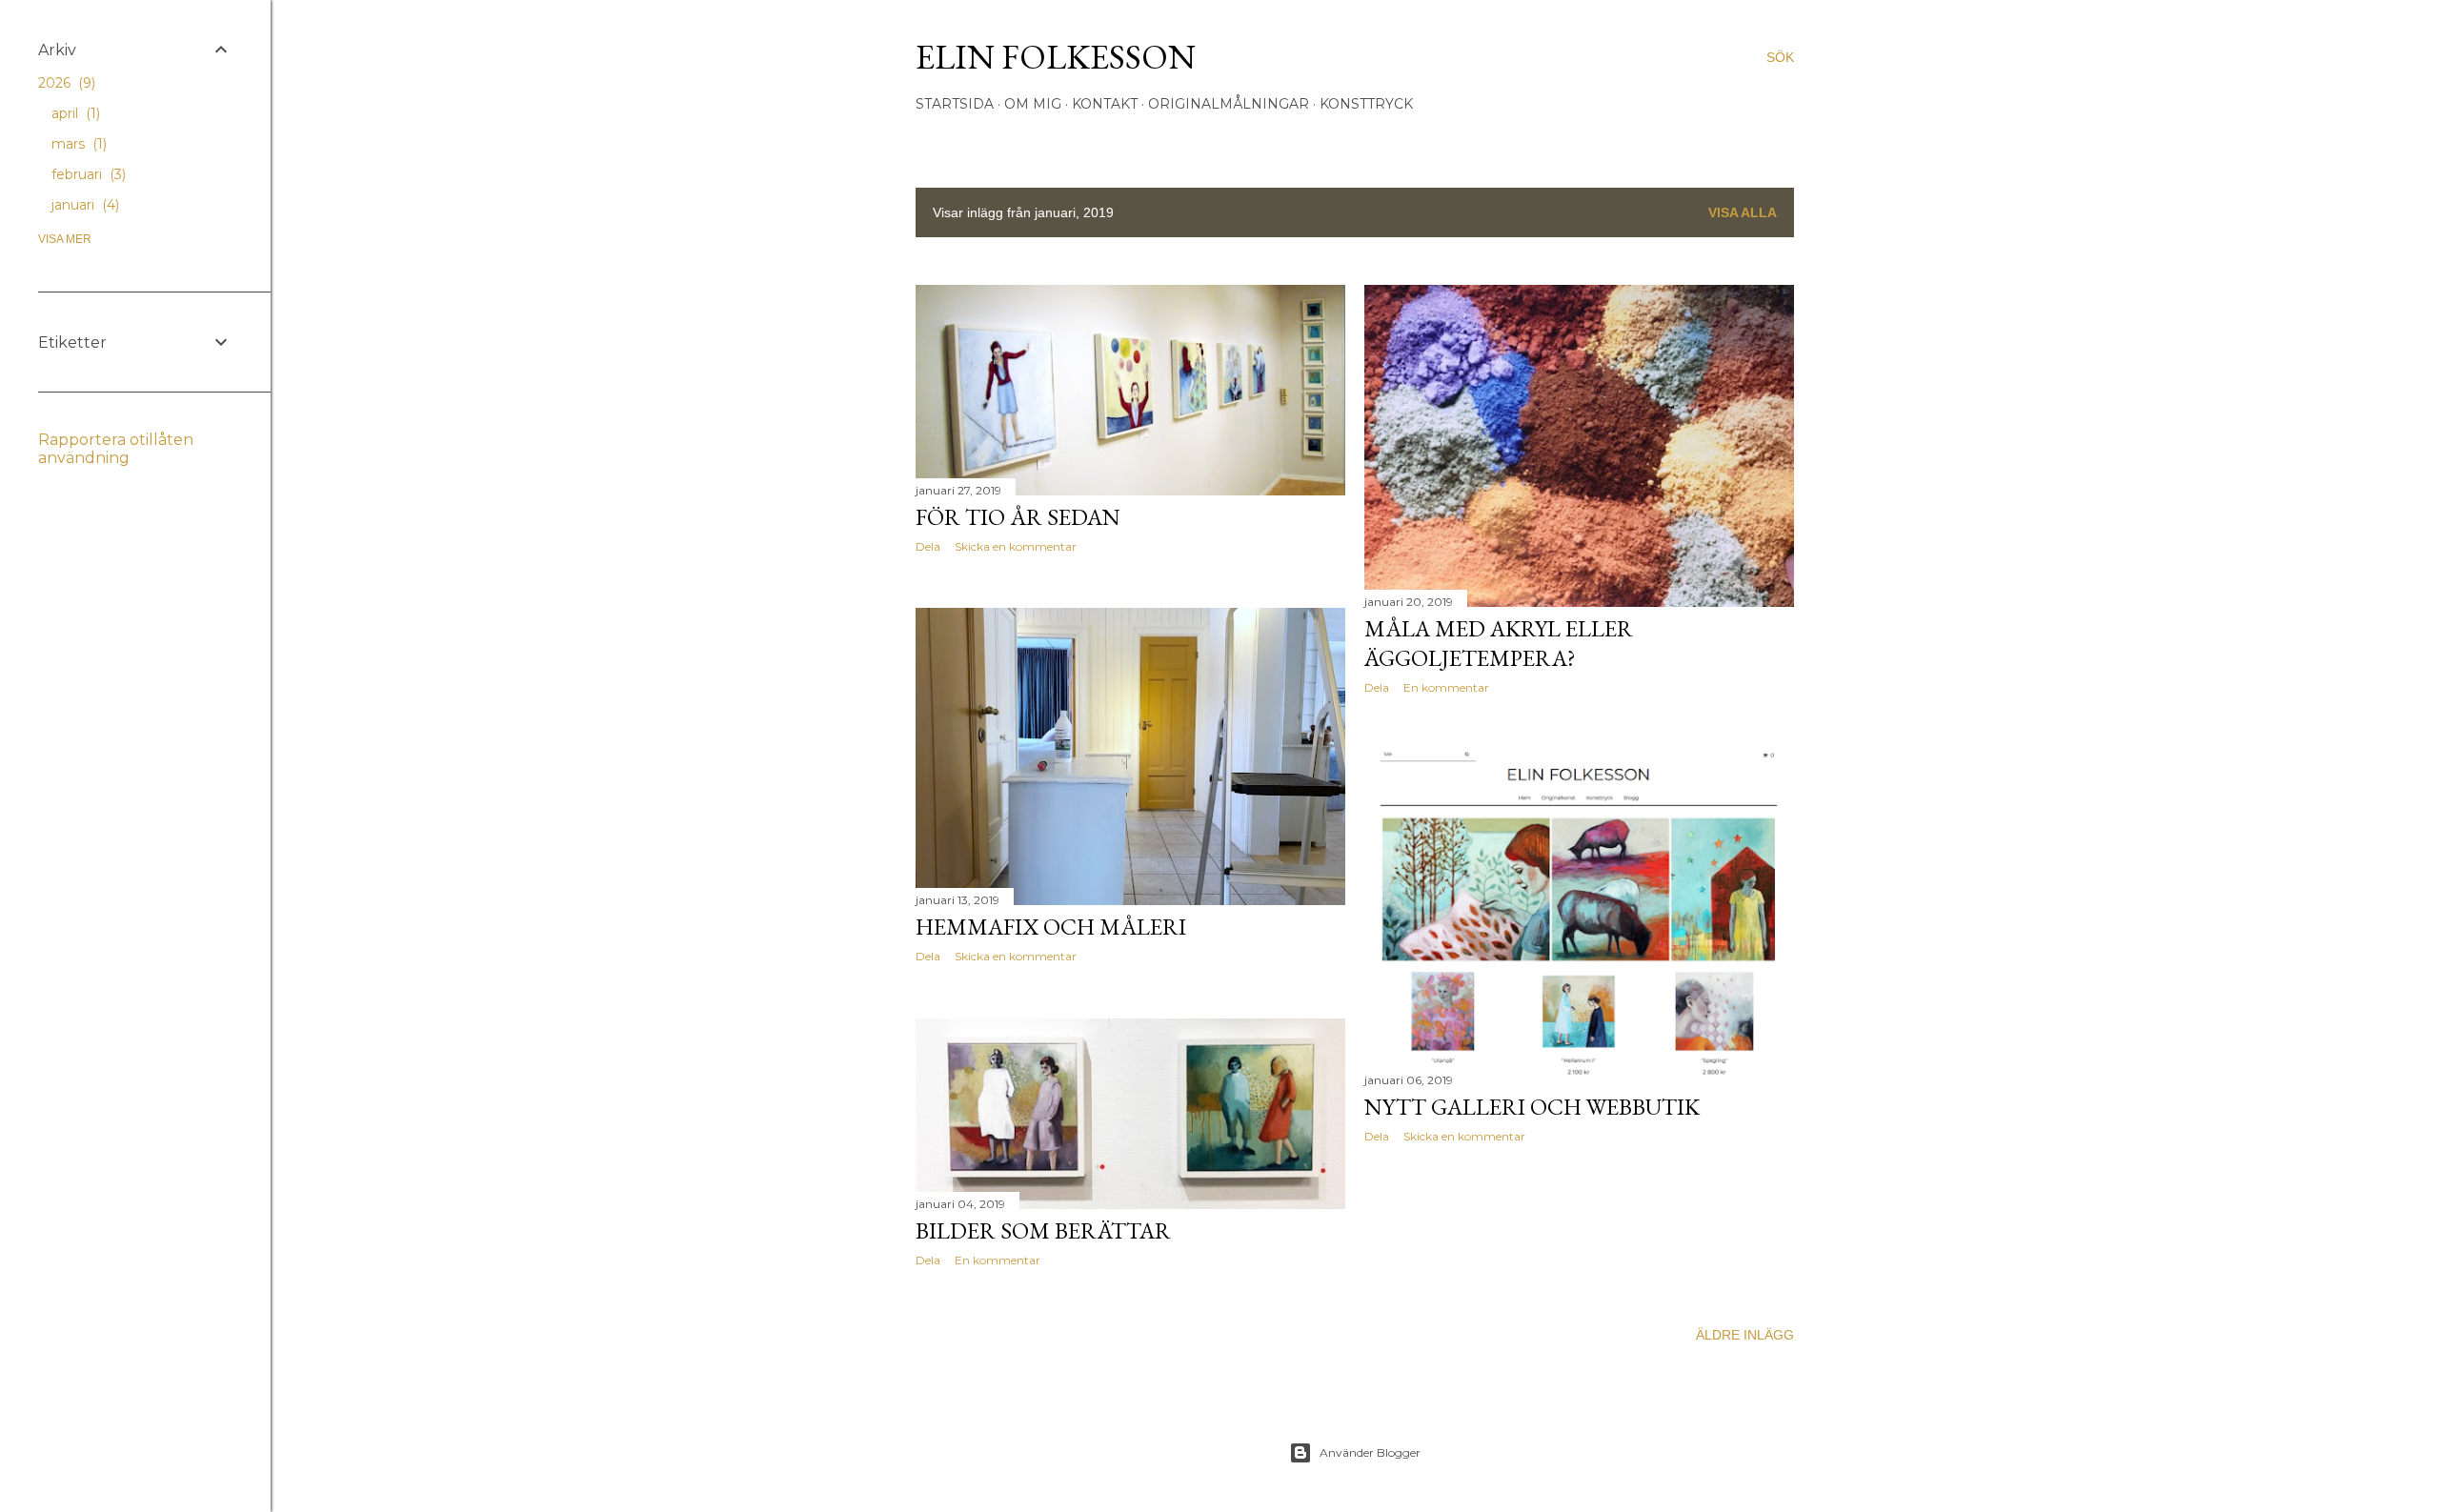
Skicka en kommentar (1016, 546)
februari (87, 174)
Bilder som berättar (1043, 1230)
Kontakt (1105, 104)
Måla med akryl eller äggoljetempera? (1499, 643)
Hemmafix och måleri (1051, 927)
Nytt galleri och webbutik (1532, 1107)
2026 (65, 83)
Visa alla (1743, 212)
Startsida (955, 104)
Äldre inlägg (1745, 1335)
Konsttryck (1366, 104)
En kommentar (1446, 687)
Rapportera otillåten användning (116, 449)
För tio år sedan (1018, 517)
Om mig (1033, 104)
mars (77, 144)
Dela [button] (928, 546)
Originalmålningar (1229, 104)
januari (83, 205)
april (74, 113)
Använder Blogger (1370, 1452)
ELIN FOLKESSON (1056, 57)
